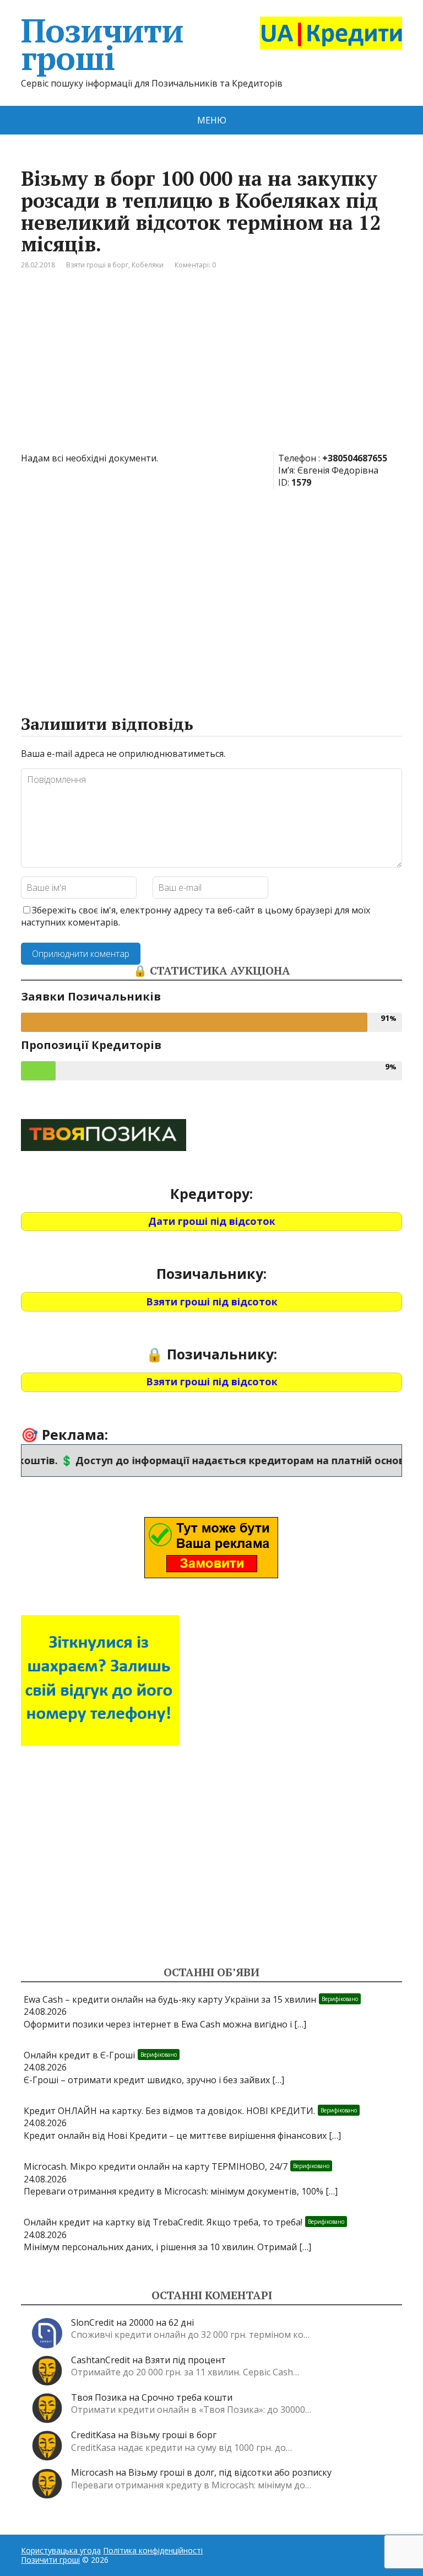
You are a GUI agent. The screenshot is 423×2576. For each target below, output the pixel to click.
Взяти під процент (185, 2360)
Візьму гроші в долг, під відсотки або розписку (230, 2472)
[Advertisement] (212, 369)
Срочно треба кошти (187, 2397)
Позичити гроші (102, 44)
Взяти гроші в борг (97, 265)
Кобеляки (148, 265)
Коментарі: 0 (195, 265)
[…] (300, 2024)
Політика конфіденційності (153, 2550)
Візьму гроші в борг (173, 2435)
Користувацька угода (61, 2550)
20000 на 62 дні (161, 2322)
